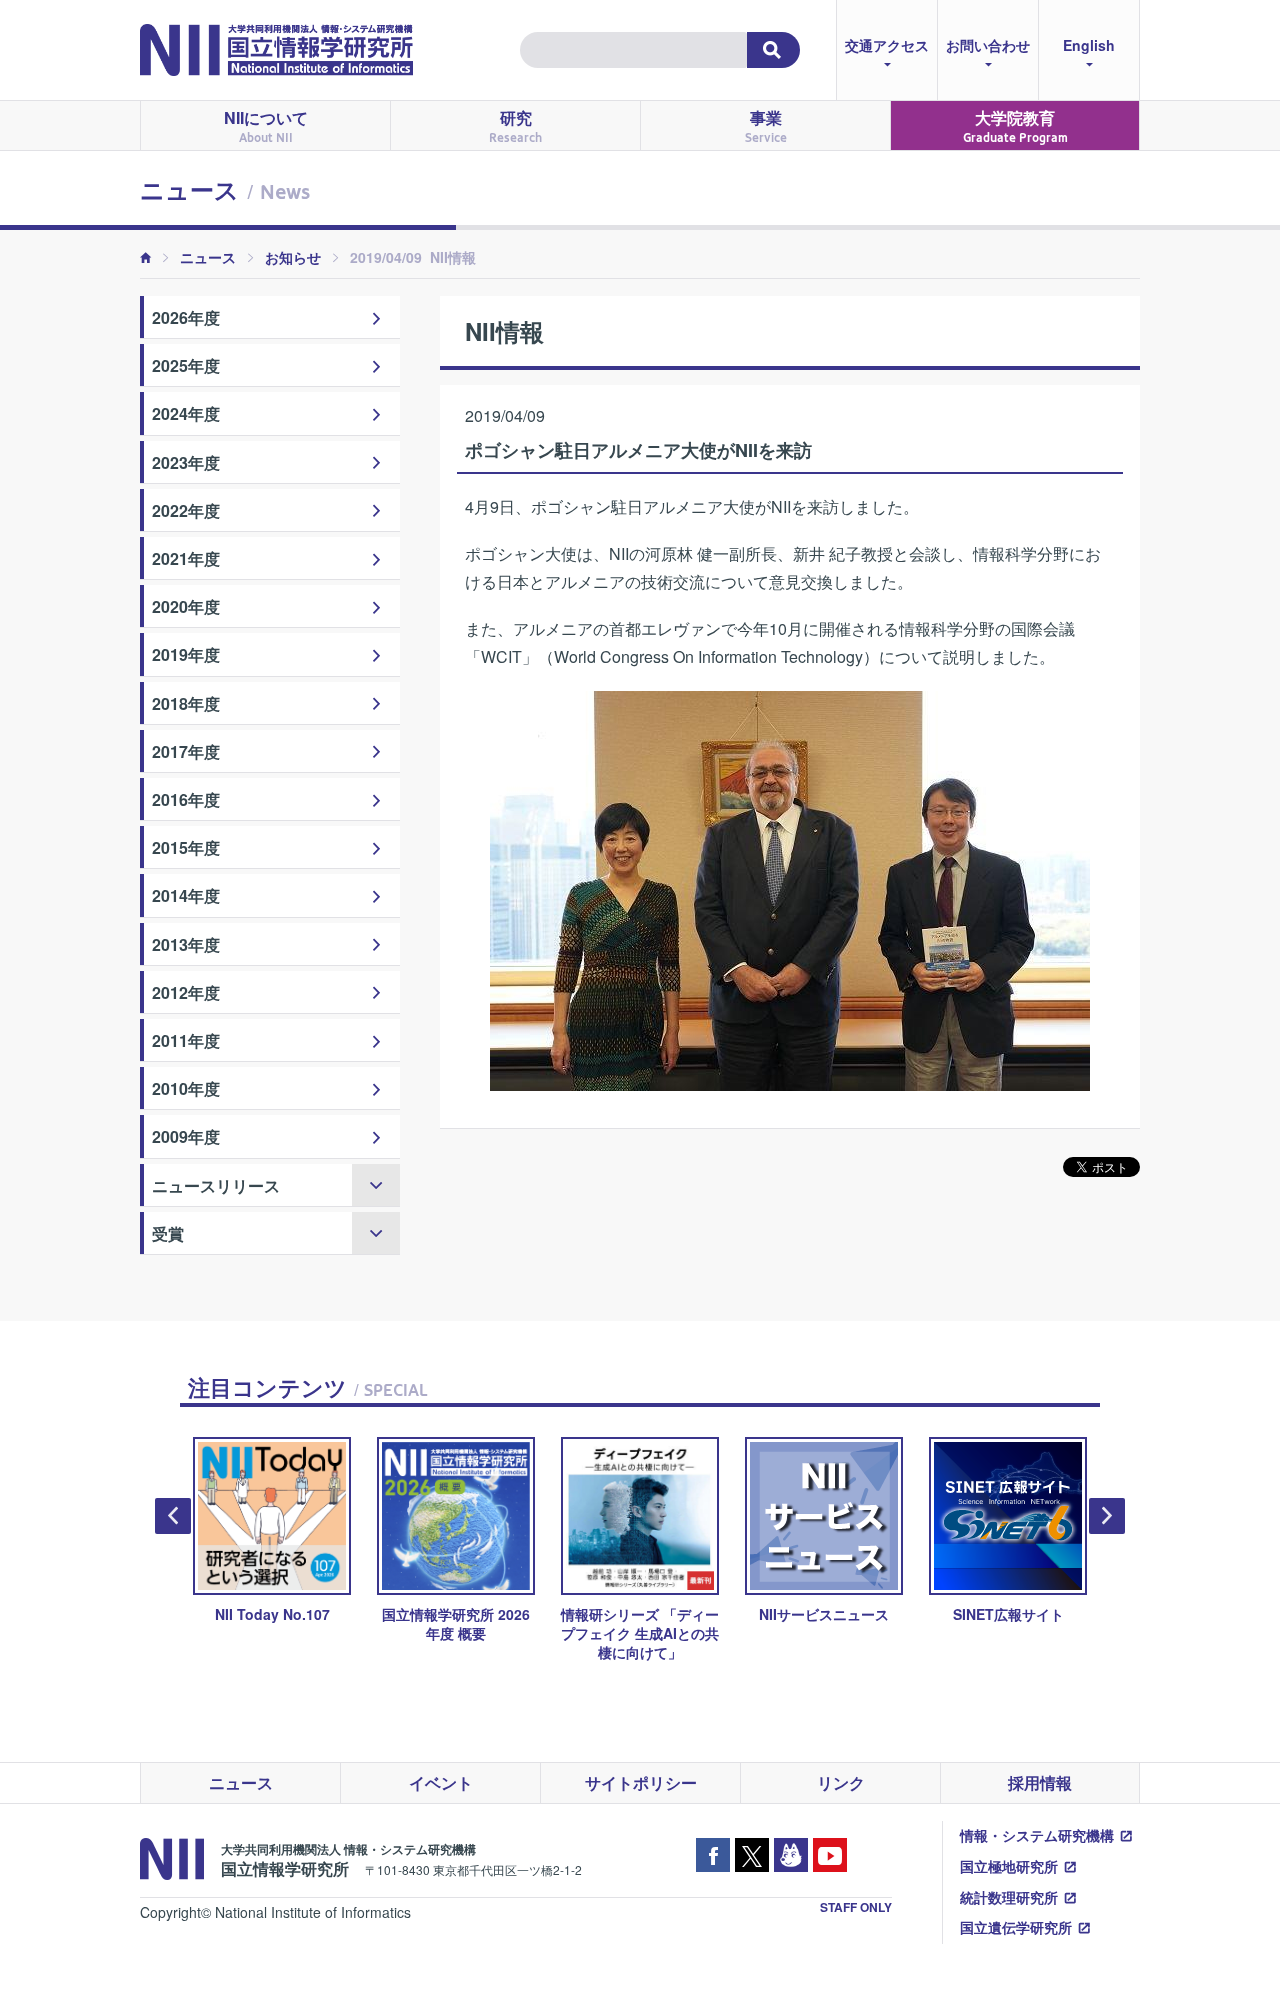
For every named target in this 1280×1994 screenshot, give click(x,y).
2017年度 (186, 751)
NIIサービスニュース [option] (824, 1614)
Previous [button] (173, 1516)
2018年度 (186, 703)
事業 (766, 125)
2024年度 (186, 413)
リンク (841, 1782)
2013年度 (186, 944)
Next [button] (1107, 1516)
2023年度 (186, 462)
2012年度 (186, 992)
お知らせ (293, 257)
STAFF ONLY (856, 1907)
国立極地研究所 (1009, 1866)
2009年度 (186, 1136)
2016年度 (186, 799)
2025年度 (186, 365)
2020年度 (186, 606)
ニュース (208, 257)
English (1089, 45)
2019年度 (186, 654)
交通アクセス (887, 45)
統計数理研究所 (1009, 1897)
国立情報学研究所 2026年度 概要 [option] (456, 1623)
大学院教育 (1015, 125)
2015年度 (186, 847)
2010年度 (186, 1088)
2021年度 (186, 558)
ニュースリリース (216, 1185)
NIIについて (266, 125)
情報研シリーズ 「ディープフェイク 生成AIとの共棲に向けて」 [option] (640, 1633)
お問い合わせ (988, 45)
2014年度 (186, 895)
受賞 (168, 1233)
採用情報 (1040, 1782)
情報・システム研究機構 (1037, 1835)
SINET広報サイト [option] (1008, 1614)
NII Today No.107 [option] (272, 1614)
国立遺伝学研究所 (1016, 1927)
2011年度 (186, 1040)
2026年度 (186, 317)
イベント (441, 1782)
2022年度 (186, 510)
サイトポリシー (641, 1782)
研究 (515, 125)
